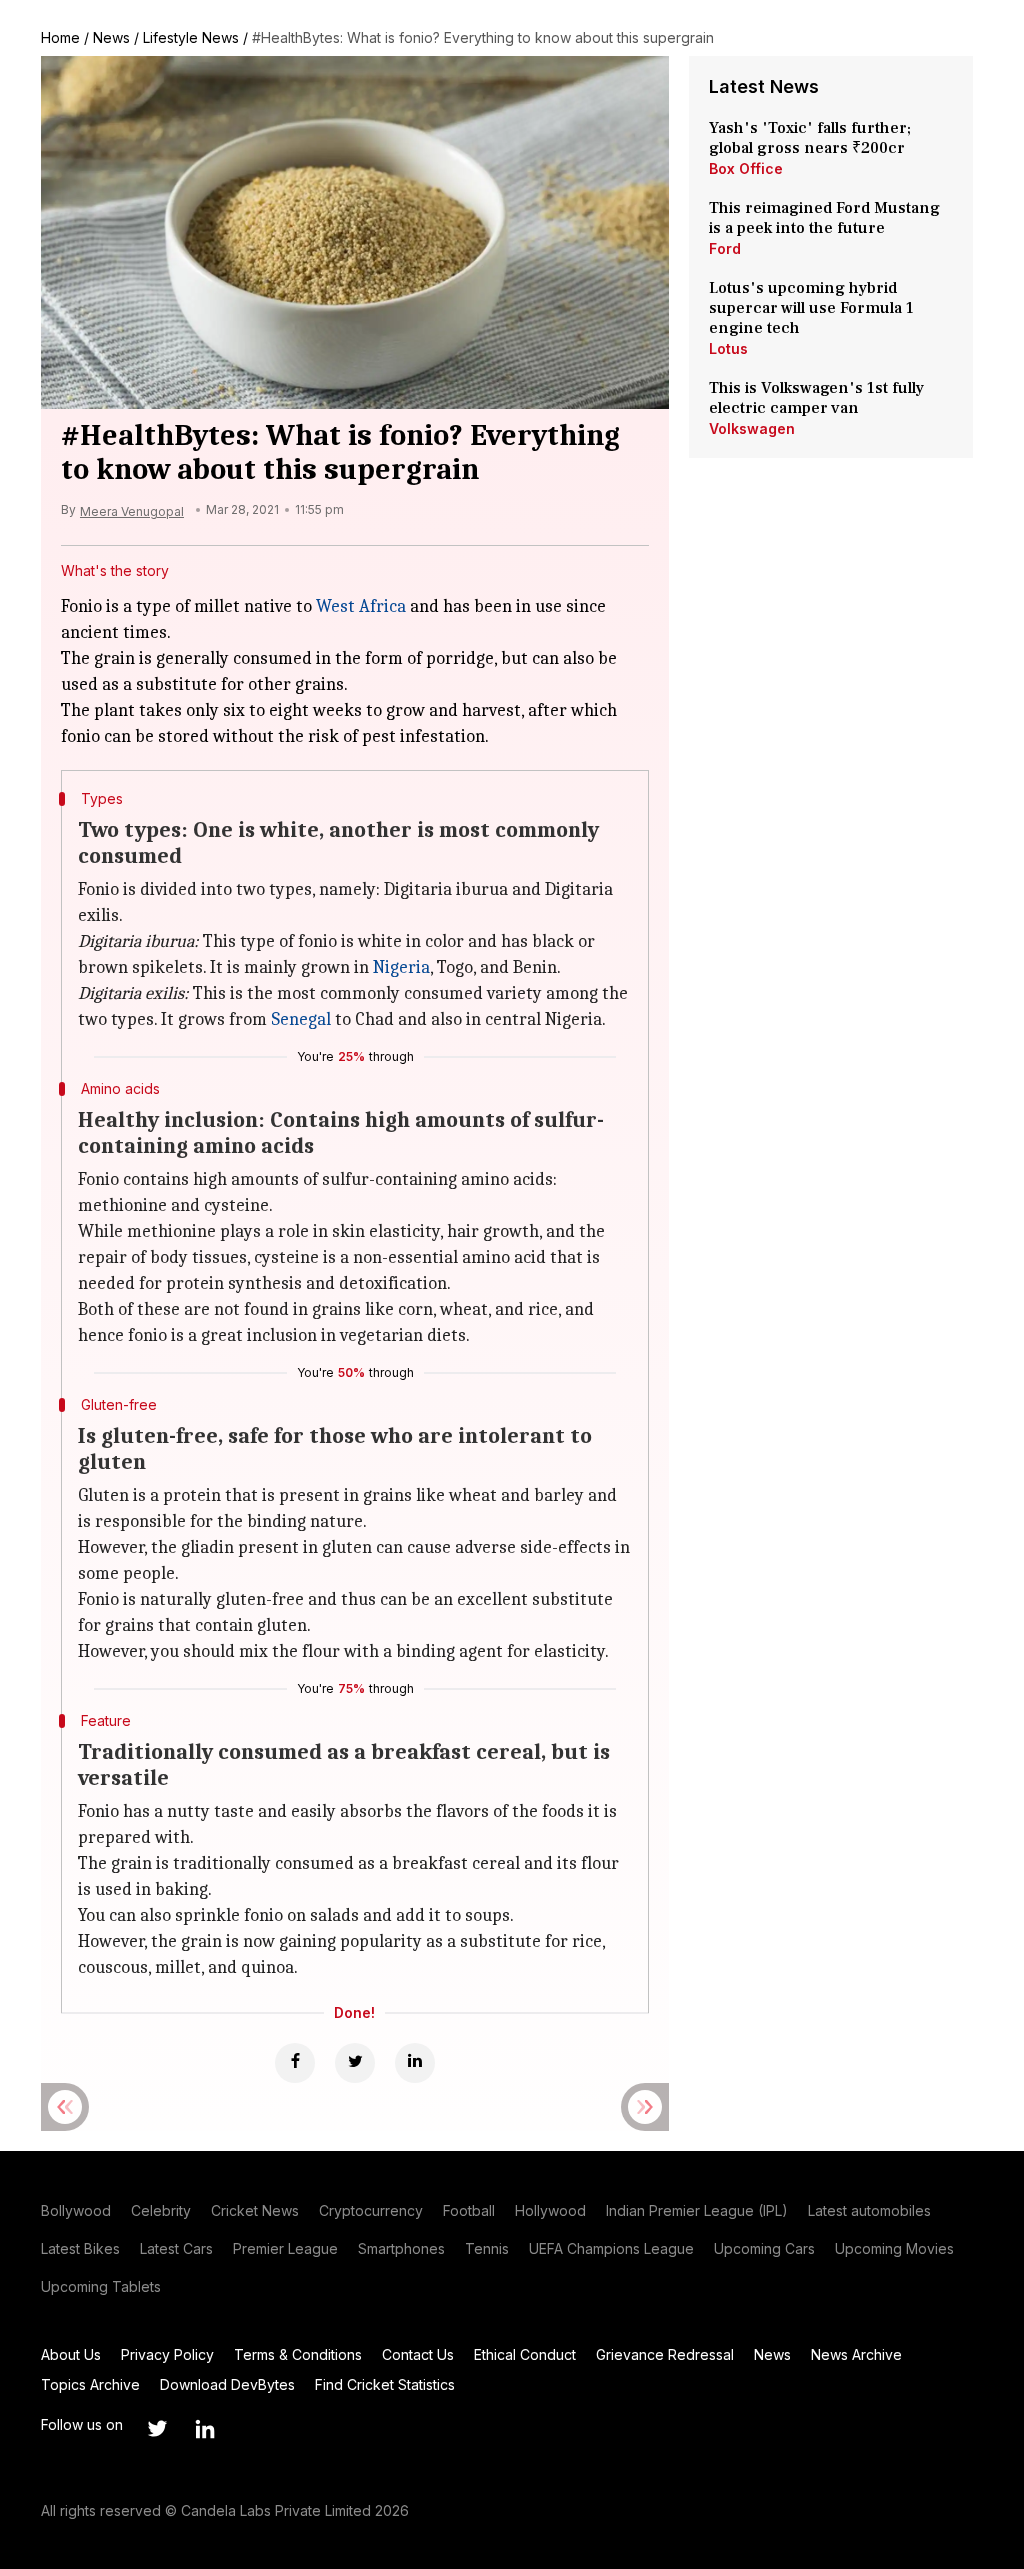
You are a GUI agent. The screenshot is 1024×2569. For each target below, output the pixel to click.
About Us (71, 2354)
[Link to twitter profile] (157, 2429)
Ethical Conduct (525, 2354)
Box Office (746, 168)
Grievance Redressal (665, 2354)
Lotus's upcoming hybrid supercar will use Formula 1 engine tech (811, 308)
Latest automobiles (869, 2210)
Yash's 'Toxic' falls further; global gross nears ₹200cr (810, 138)
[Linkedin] (415, 2063)
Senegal (301, 1019)
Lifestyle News (191, 37)
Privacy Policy (167, 2354)
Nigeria (401, 967)
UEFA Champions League (611, 2248)
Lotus (728, 348)
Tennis (487, 2248)
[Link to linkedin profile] (205, 2429)
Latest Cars (176, 2248)
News (111, 37)
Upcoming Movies (894, 2248)
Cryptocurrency (371, 2210)
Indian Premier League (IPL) (697, 2210)
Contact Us (418, 2354)
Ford (725, 248)
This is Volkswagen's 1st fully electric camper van (816, 398)
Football (469, 2210)
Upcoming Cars (764, 2248)
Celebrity (161, 2210)
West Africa (361, 606)
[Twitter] (355, 2063)
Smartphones (401, 2248)
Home (60, 37)
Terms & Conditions (298, 2354)
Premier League (285, 2248)
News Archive (856, 2354)
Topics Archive (90, 2384)
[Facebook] (295, 2063)
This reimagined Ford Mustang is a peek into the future (824, 218)
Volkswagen (752, 428)
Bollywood (76, 2210)
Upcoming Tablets (101, 2286)
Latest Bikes (80, 2248)
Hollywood (550, 2210)
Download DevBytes (227, 2384)
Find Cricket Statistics (385, 2384)
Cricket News (255, 2210)
